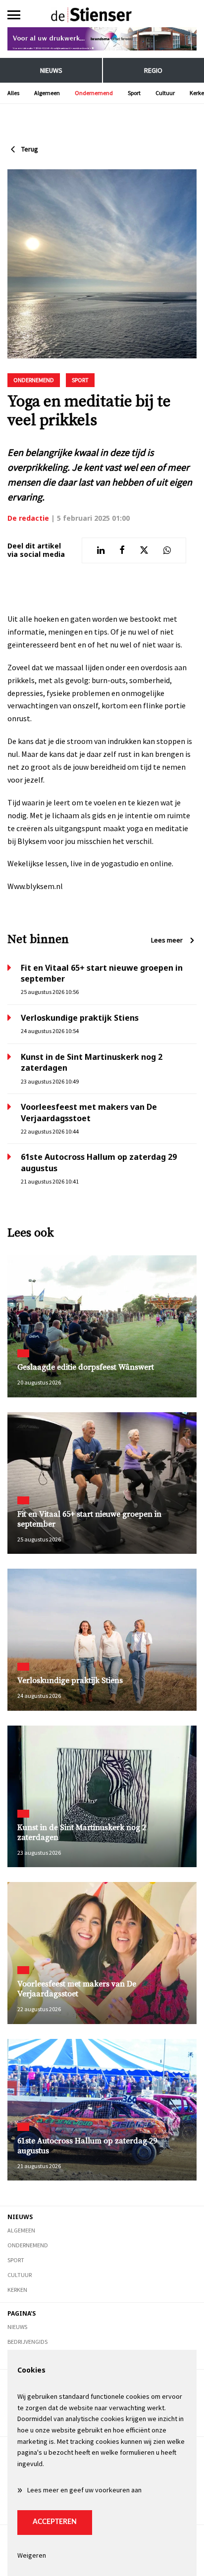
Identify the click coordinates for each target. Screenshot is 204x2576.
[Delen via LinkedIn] (101, 550)
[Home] (102, 15)
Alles (13, 93)
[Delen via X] (144, 550)
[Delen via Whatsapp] (167, 550)
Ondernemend (94, 93)
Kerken (17, 2290)
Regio (153, 70)
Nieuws (51, 70)
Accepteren (55, 2522)
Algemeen (47, 93)
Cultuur (165, 93)
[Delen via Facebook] (122, 550)
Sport (134, 93)
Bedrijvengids (27, 2342)
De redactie (28, 518)
